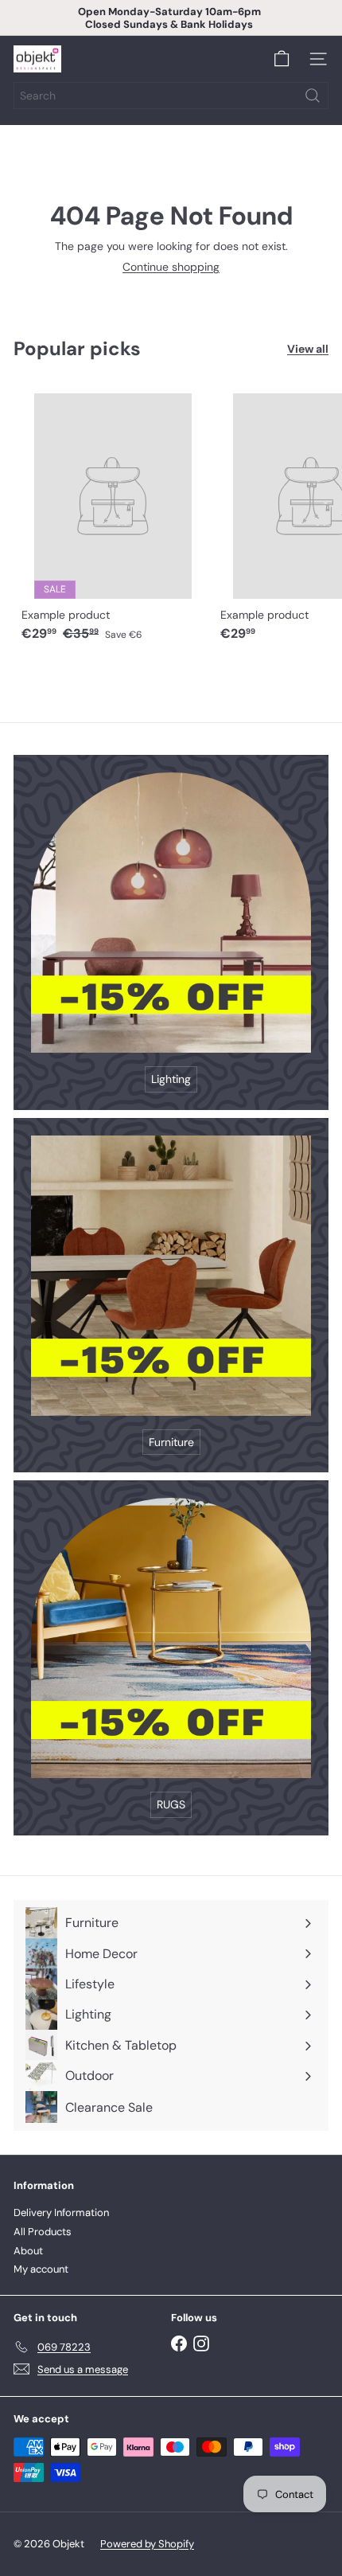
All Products (43, 2232)
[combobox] (171, 96)
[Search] (313, 96)
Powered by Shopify (147, 2544)
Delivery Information (61, 2212)
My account (41, 2269)
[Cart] (282, 59)
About (28, 2251)
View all (308, 349)
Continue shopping (171, 267)
